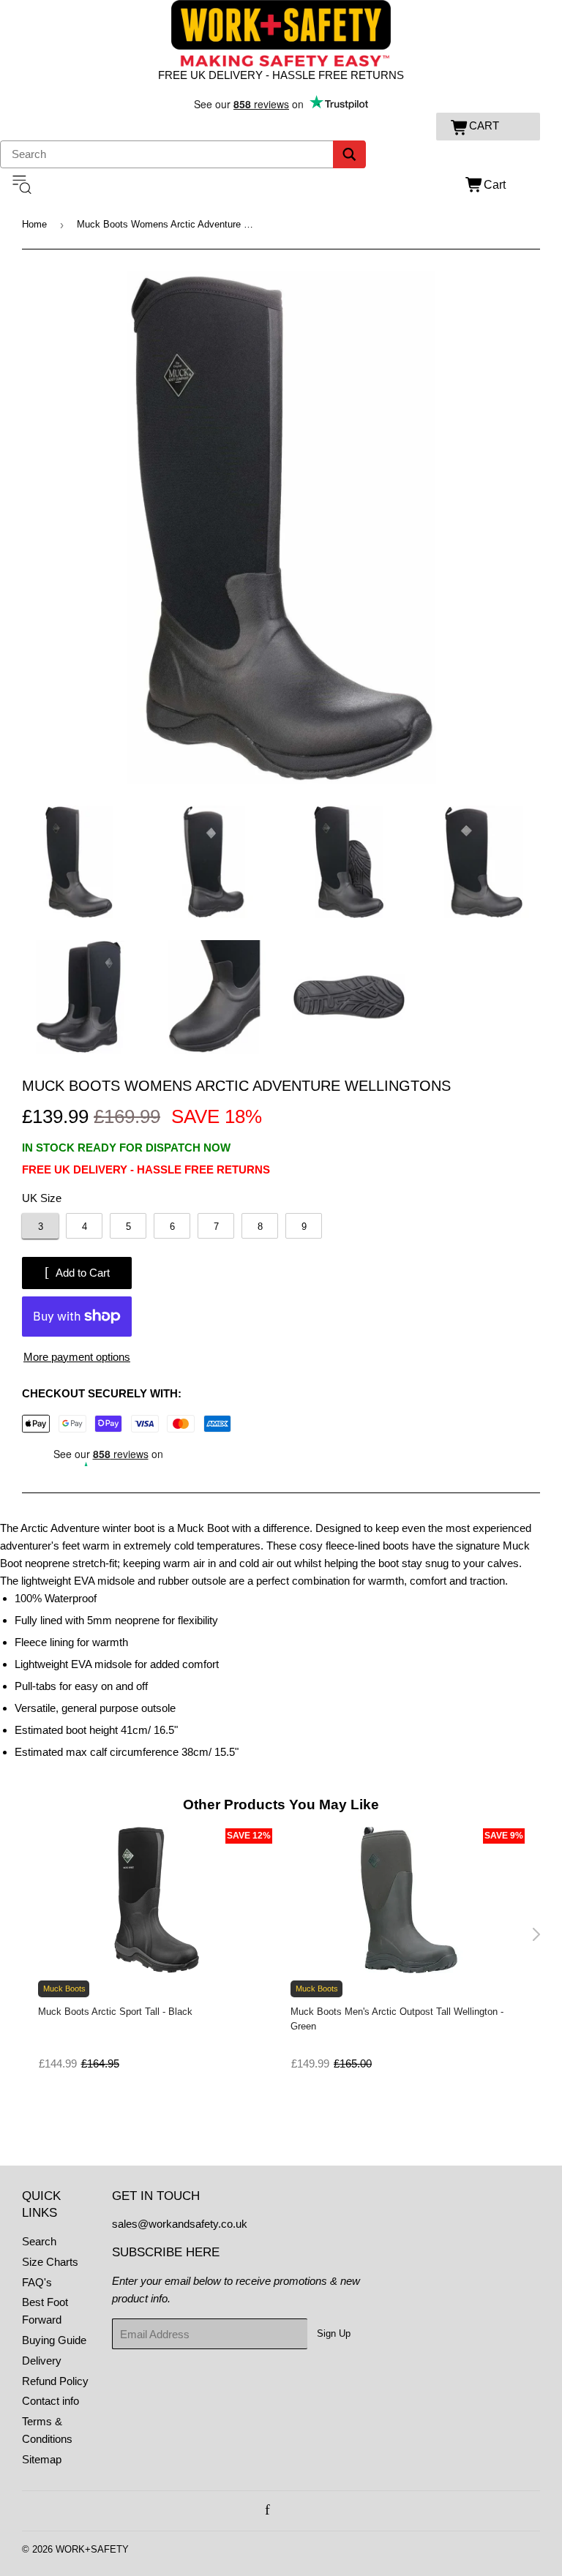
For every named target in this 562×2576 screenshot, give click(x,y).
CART (484, 125)
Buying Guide (54, 2340)
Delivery (42, 2361)
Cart (495, 185)
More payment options (77, 1357)
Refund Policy (55, 2381)
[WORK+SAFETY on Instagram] (284, 2511)
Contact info (50, 2401)
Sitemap (42, 2459)
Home (34, 224)
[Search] (349, 154)
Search (39, 2241)
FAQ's (37, 2282)
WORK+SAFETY (92, 2549)
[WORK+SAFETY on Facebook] (267, 2511)
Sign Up (334, 2333)
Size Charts (50, 2262)
